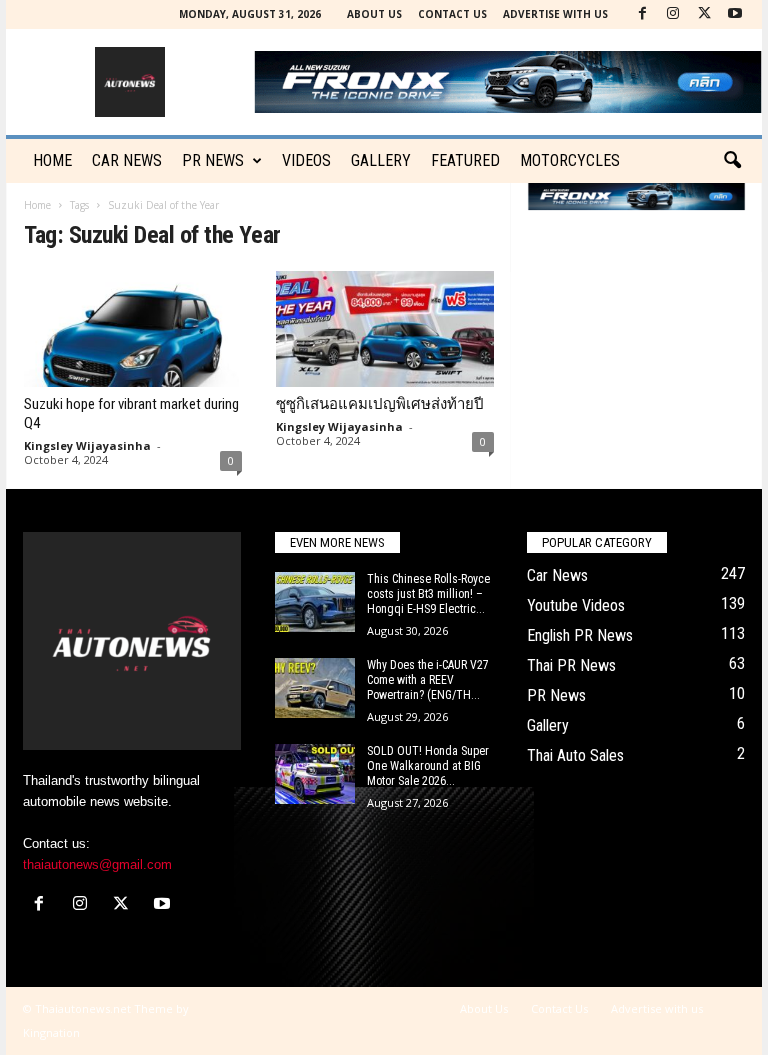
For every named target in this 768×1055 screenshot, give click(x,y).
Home (52, 160)
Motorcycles (570, 160)
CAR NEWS (127, 160)
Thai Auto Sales (575, 755)
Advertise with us (555, 14)
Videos (306, 160)
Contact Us (452, 14)
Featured (465, 160)
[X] (704, 14)
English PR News (580, 635)
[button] (732, 161)
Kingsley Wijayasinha (87, 445)
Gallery (381, 160)
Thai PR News (571, 665)
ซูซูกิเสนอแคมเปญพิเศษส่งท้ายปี (380, 404)
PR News (213, 160)
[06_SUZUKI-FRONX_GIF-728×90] (636, 196)
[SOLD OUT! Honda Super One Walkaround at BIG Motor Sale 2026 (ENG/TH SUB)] (315, 774)
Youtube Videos (576, 605)
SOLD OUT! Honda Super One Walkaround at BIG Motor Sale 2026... (428, 766)
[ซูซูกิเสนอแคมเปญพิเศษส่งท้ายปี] (385, 329)
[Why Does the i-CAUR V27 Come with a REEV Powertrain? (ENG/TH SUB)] (315, 688)
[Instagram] (673, 14)
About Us (374, 14)
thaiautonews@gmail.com (97, 864)
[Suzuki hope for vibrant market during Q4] (133, 329)
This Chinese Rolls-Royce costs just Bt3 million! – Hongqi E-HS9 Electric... (428, 594)
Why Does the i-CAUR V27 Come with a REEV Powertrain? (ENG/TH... (428, 680)
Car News (557, 575)
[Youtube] (735, 14)
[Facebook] (642, 14)
